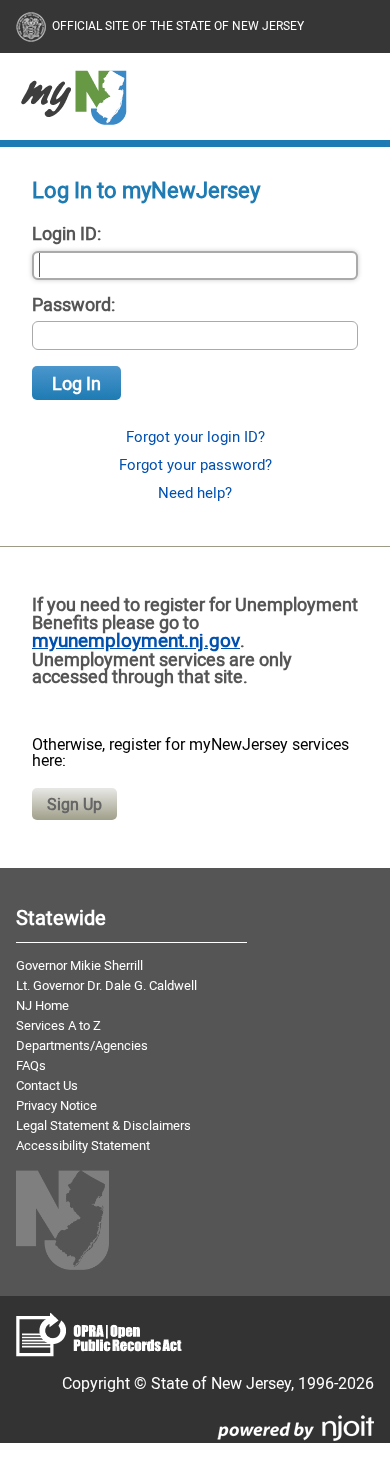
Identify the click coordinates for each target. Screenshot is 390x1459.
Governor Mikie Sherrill (79, 965)
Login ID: (66, 233)
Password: (73, 304)
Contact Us (47, 1085)
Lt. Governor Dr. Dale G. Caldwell (106, 985)
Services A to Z (58, 1025)
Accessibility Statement (83, 1145)
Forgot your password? (195, 464)
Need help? (195, 492)
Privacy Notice (56, 1105)
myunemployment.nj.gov (136, 640)
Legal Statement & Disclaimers (103, 1125)
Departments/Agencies (82, 1045)
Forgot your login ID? (195, 436)
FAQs (31, 1065)
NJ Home (42, 1005)
